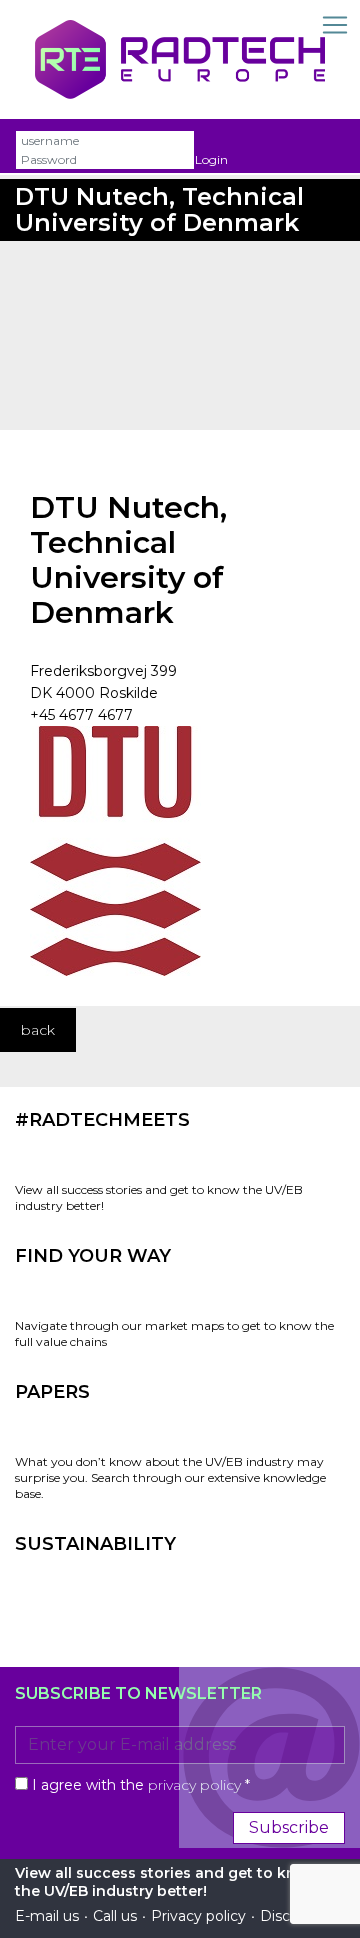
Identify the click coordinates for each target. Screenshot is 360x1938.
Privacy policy (198, 1916)
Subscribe (289, 1827)
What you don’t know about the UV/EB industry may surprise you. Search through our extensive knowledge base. (170, 1477)
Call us (115, 1916)
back (38, 1030)
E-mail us (47, 1916)
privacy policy (194, 1785)
